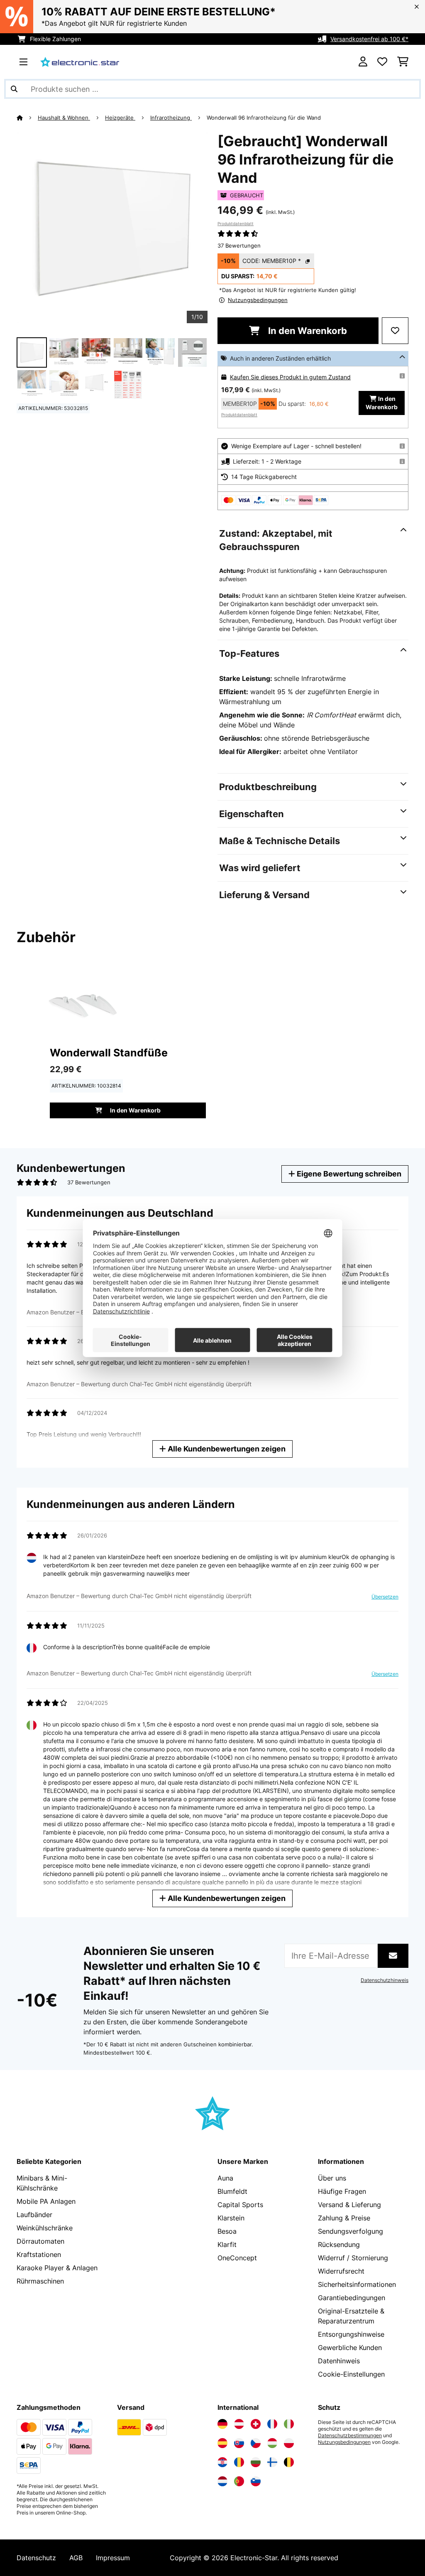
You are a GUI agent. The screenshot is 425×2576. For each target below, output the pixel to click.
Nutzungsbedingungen (344, 2442)
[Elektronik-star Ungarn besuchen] (272, 2443)
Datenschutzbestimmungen (350, 2436)
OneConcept (237, 2258)
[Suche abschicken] (14, 89)
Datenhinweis (339, 2361)
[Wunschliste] (382, 62)
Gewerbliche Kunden (350, 2348)
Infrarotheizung (171, 118)
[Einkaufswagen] (403, 62)
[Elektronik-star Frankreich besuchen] (272, 2424)
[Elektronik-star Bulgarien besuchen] (256, 2462)
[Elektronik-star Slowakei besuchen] (239, 2443)
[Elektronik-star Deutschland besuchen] (222, 2424)
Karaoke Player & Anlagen (57, 2268)
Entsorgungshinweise (351, 2334)
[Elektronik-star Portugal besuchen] (239, 2481)
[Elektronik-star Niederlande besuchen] (222, 2481)
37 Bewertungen (239, 246)
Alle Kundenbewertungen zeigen (226, 1449)
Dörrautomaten (40, 2241)
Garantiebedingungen (352, 2298)
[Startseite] (27, 118)
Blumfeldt (232, 2191)
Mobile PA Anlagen (46, 2201)
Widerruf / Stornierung (353, 2258)
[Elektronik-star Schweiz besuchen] (256, 2424)
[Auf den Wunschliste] (395, 331)
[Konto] (363, 62)
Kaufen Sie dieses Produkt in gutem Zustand (290, 377)
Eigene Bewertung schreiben (348, 1174)
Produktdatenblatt (236, 223)
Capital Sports (240, 2205)
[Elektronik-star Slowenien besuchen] (256, 2481)
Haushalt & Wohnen (64, 118)
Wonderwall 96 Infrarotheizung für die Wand (265, 118)
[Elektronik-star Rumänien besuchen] (239, 2462)
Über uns (332, 2178)
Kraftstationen (39, 2254)
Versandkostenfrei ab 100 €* (369, 39)
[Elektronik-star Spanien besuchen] (222, 2443)
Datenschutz (36, 2558)
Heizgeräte (120, 118)
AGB (76, 2558)
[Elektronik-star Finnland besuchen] (272, 2462)
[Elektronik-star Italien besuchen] (289, 2424)
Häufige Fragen (342, 2191)
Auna (225, 2178)
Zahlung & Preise (344, 2218)
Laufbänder (34, 2215)
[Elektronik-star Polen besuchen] (289, 2443)
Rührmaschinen (40, 2281)
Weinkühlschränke (45, 2228)
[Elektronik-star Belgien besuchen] (289, 2462)
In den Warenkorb (307, 331)
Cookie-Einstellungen (351, 2374)
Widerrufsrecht (341, 2271)
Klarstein (231, 2218)
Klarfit (227, 2244)
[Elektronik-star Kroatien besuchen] (222, 2462)
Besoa (227, 2231)
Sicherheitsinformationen (357, 2284)
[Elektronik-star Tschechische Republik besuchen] (256, 2443)
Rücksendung (339, 2244)
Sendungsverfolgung (351, 2231)
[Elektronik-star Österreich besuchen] (239, 2424)
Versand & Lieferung (349, 2205)
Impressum (113, 2558)
